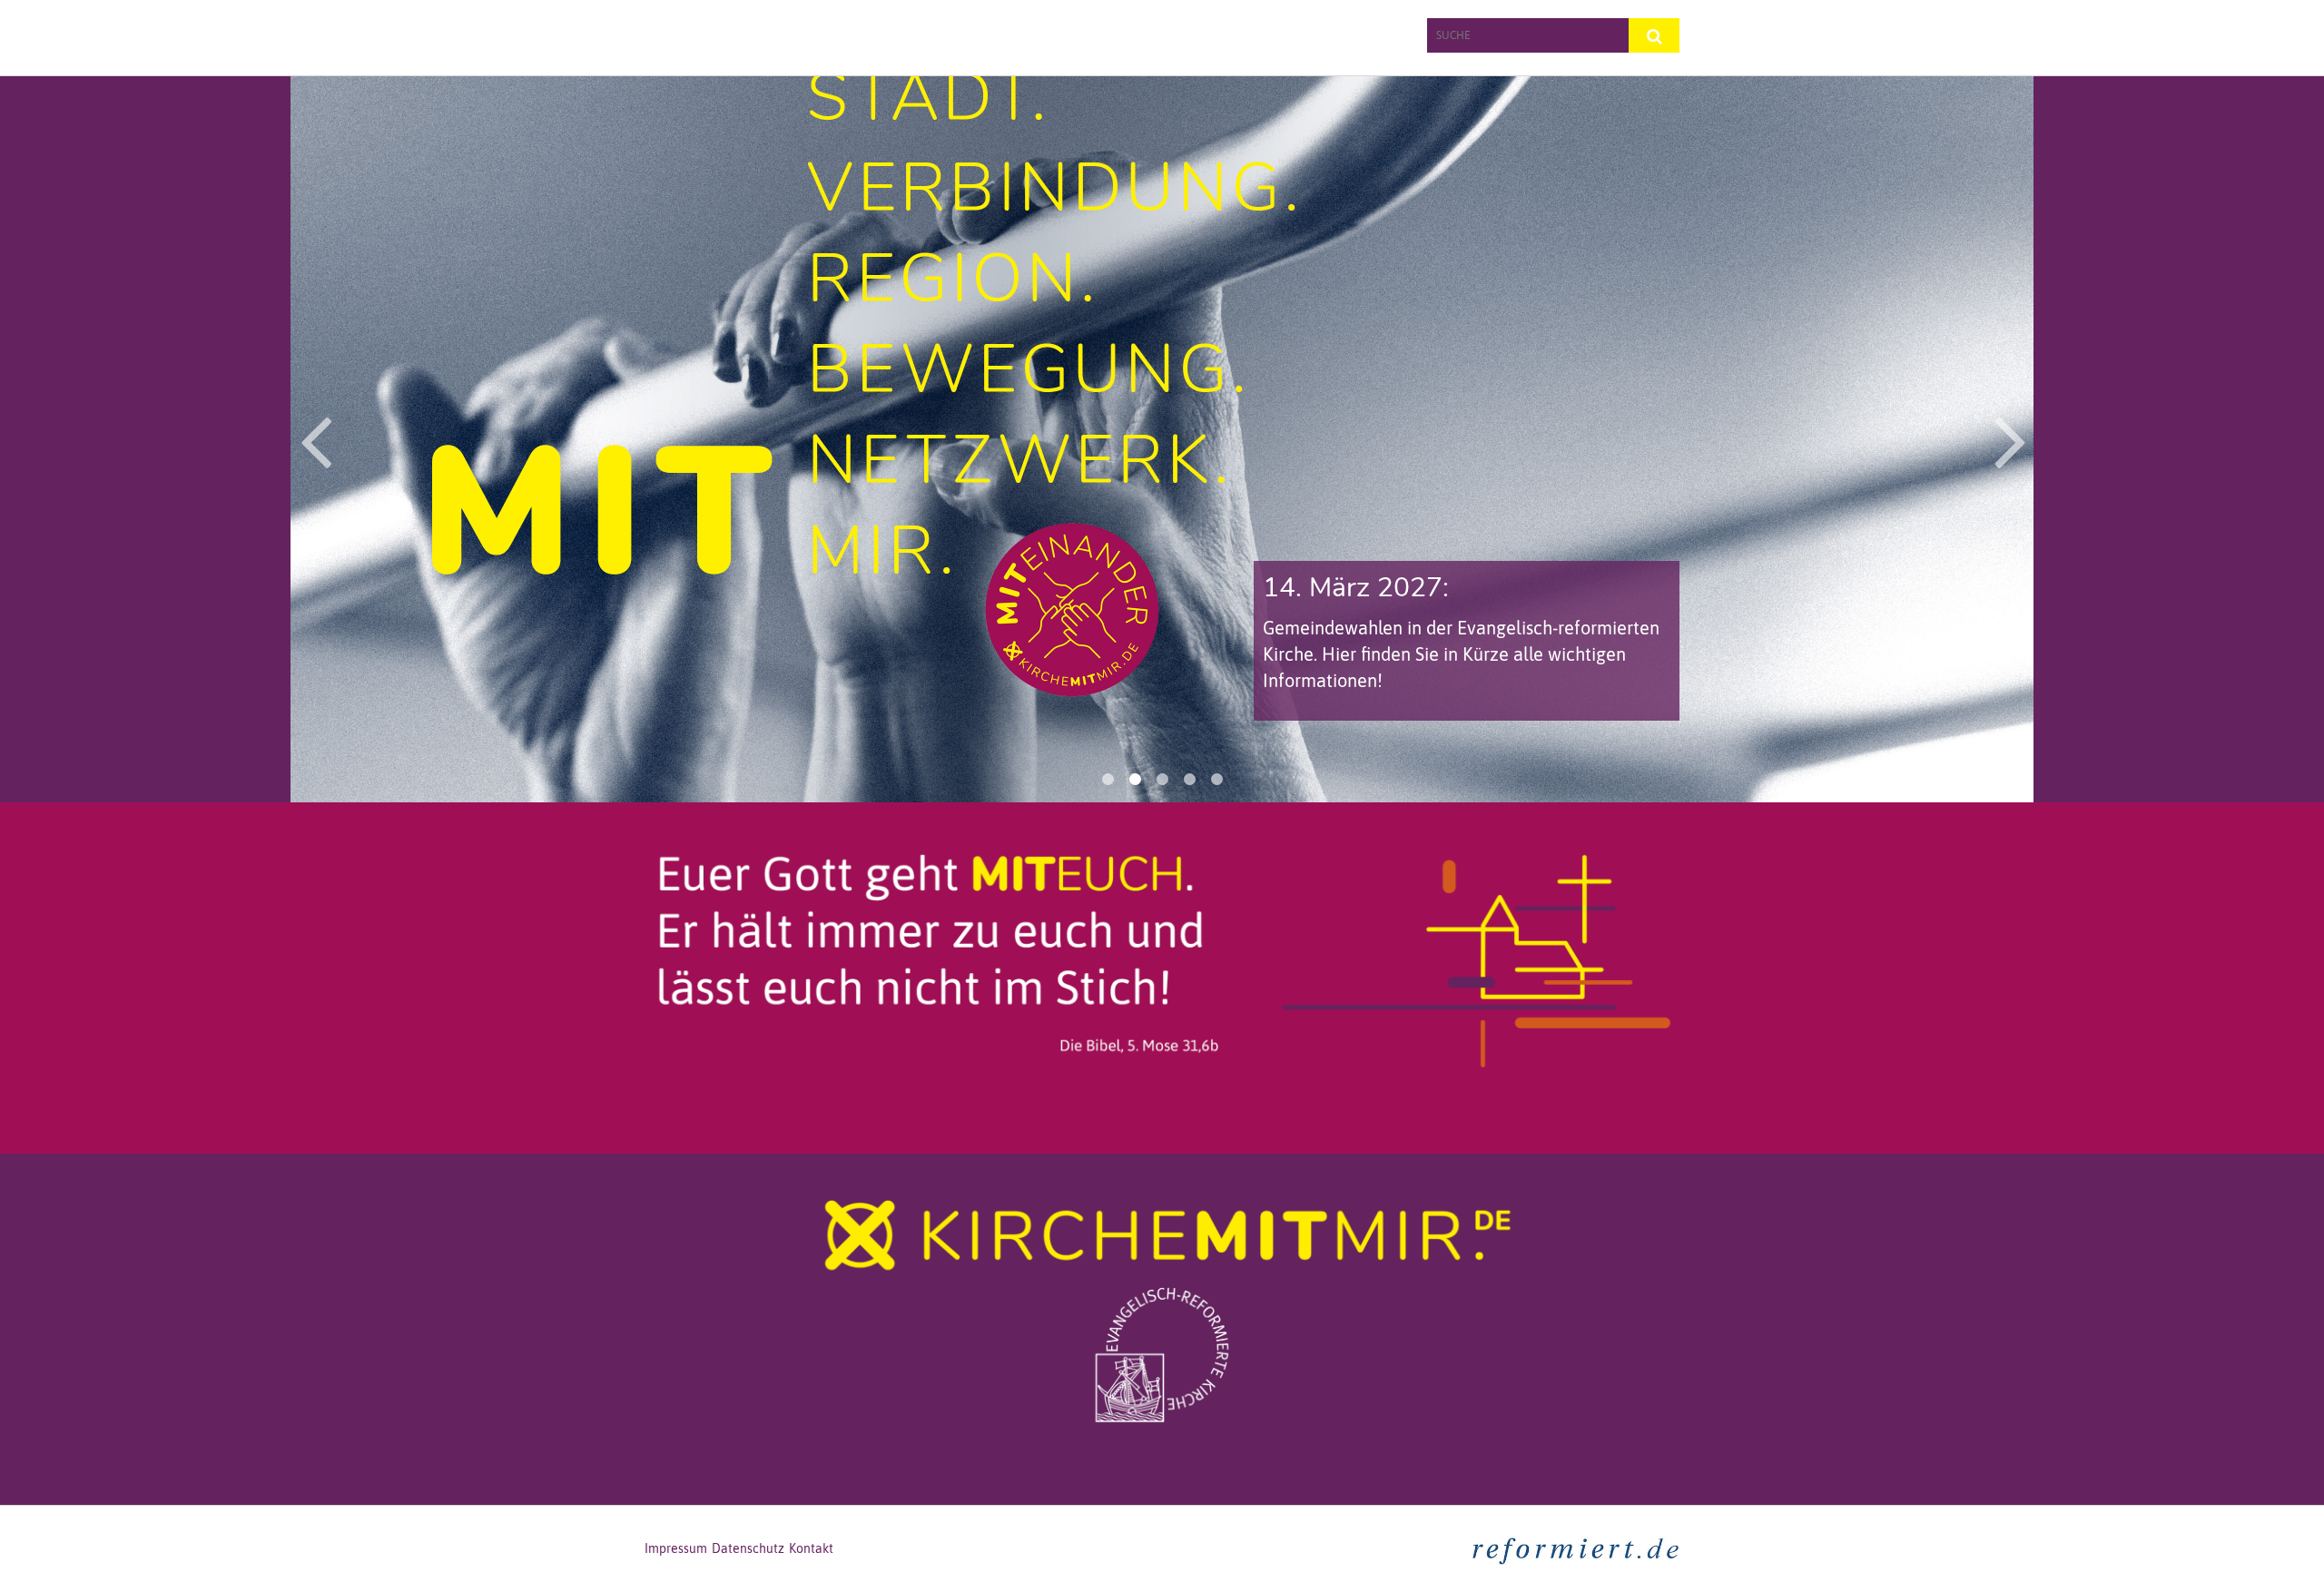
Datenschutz (748, 1548)
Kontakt (811, 1548)
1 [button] (1108, 780)
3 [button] (1162, 780)
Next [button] (2010, 439)
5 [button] (1216, 780)
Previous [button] (315, 439)
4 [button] (1189, 780)
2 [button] (1135, 780)
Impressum (676, 1548)
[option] (1162, 439)
